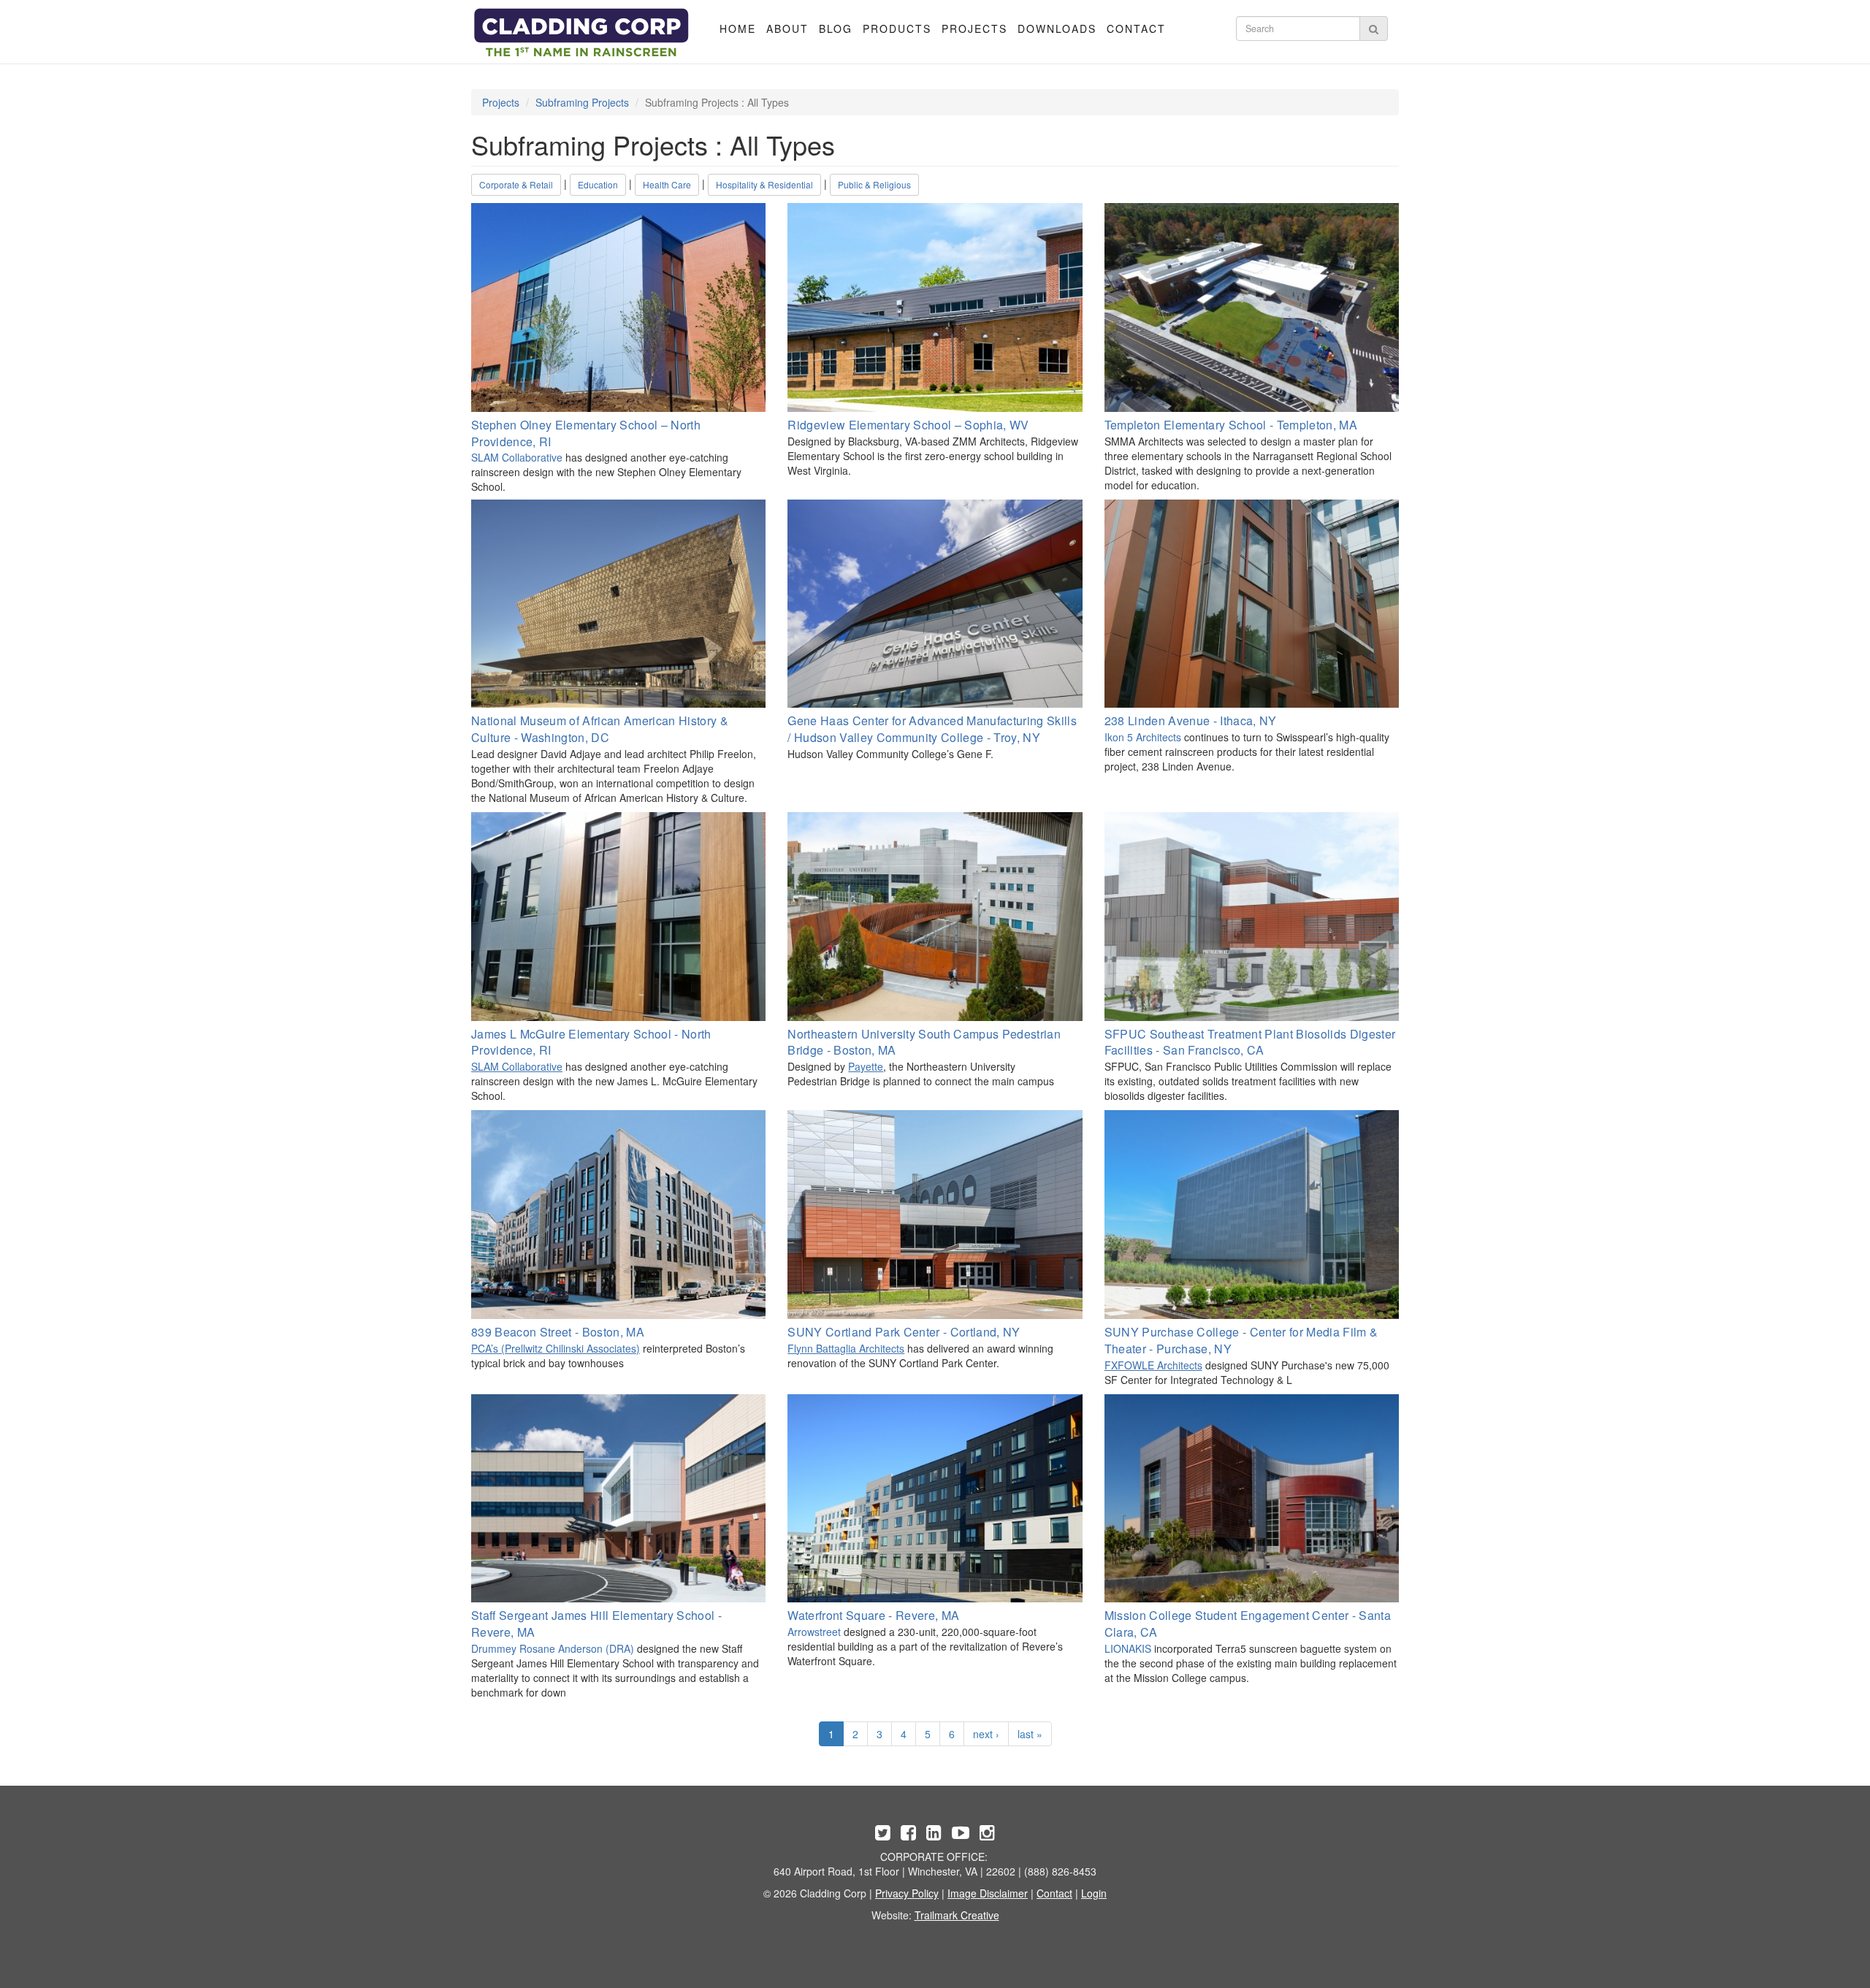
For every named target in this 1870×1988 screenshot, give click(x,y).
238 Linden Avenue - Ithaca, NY (1191, 720)
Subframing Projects (582, 102)
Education (598, 184)
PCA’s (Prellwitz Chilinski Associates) (556, 1348)
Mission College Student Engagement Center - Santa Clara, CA (1248, 1624)
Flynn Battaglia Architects (846, 1348)
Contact (1136, 28)
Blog (836, 28)
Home (738, 28)
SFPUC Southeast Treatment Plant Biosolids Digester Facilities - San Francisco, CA (1250, 1042)
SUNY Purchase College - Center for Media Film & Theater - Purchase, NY (1241, 1340)
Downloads (1057, 28)
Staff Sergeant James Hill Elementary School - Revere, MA (596, 1624)
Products (897, 28)
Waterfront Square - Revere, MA (873, 1615)
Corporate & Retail (516, 184)
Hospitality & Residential (764, 184)
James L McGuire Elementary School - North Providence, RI (591, 1042)
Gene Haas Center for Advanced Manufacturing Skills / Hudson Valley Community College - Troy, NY (932, 729)
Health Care (667, 184)
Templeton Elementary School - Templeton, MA (1231, 425)
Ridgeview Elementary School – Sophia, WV (908, 425)
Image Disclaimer (988, 1893)
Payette (866, 1066)
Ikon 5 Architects (1143, 737)
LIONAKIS (1128, 1648)
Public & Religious (874, 184)
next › (986, 1734)
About (787, 28)
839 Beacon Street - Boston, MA (558, 1332)
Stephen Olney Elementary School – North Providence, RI (586, 433)
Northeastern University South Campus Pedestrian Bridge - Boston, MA (924, 1042)
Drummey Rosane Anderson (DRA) (553, 1648)
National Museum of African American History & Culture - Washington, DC (600, 729)
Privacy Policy (907, 1893)
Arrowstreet (814, 1632)
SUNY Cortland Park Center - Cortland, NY (904, 1332)
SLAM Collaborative (517, 457)
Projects (974, 28)
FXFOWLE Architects (1153, 1365)
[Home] (582, 33)
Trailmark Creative (957, 1915)
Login (1094, 1893)
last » (1030, 1734)
